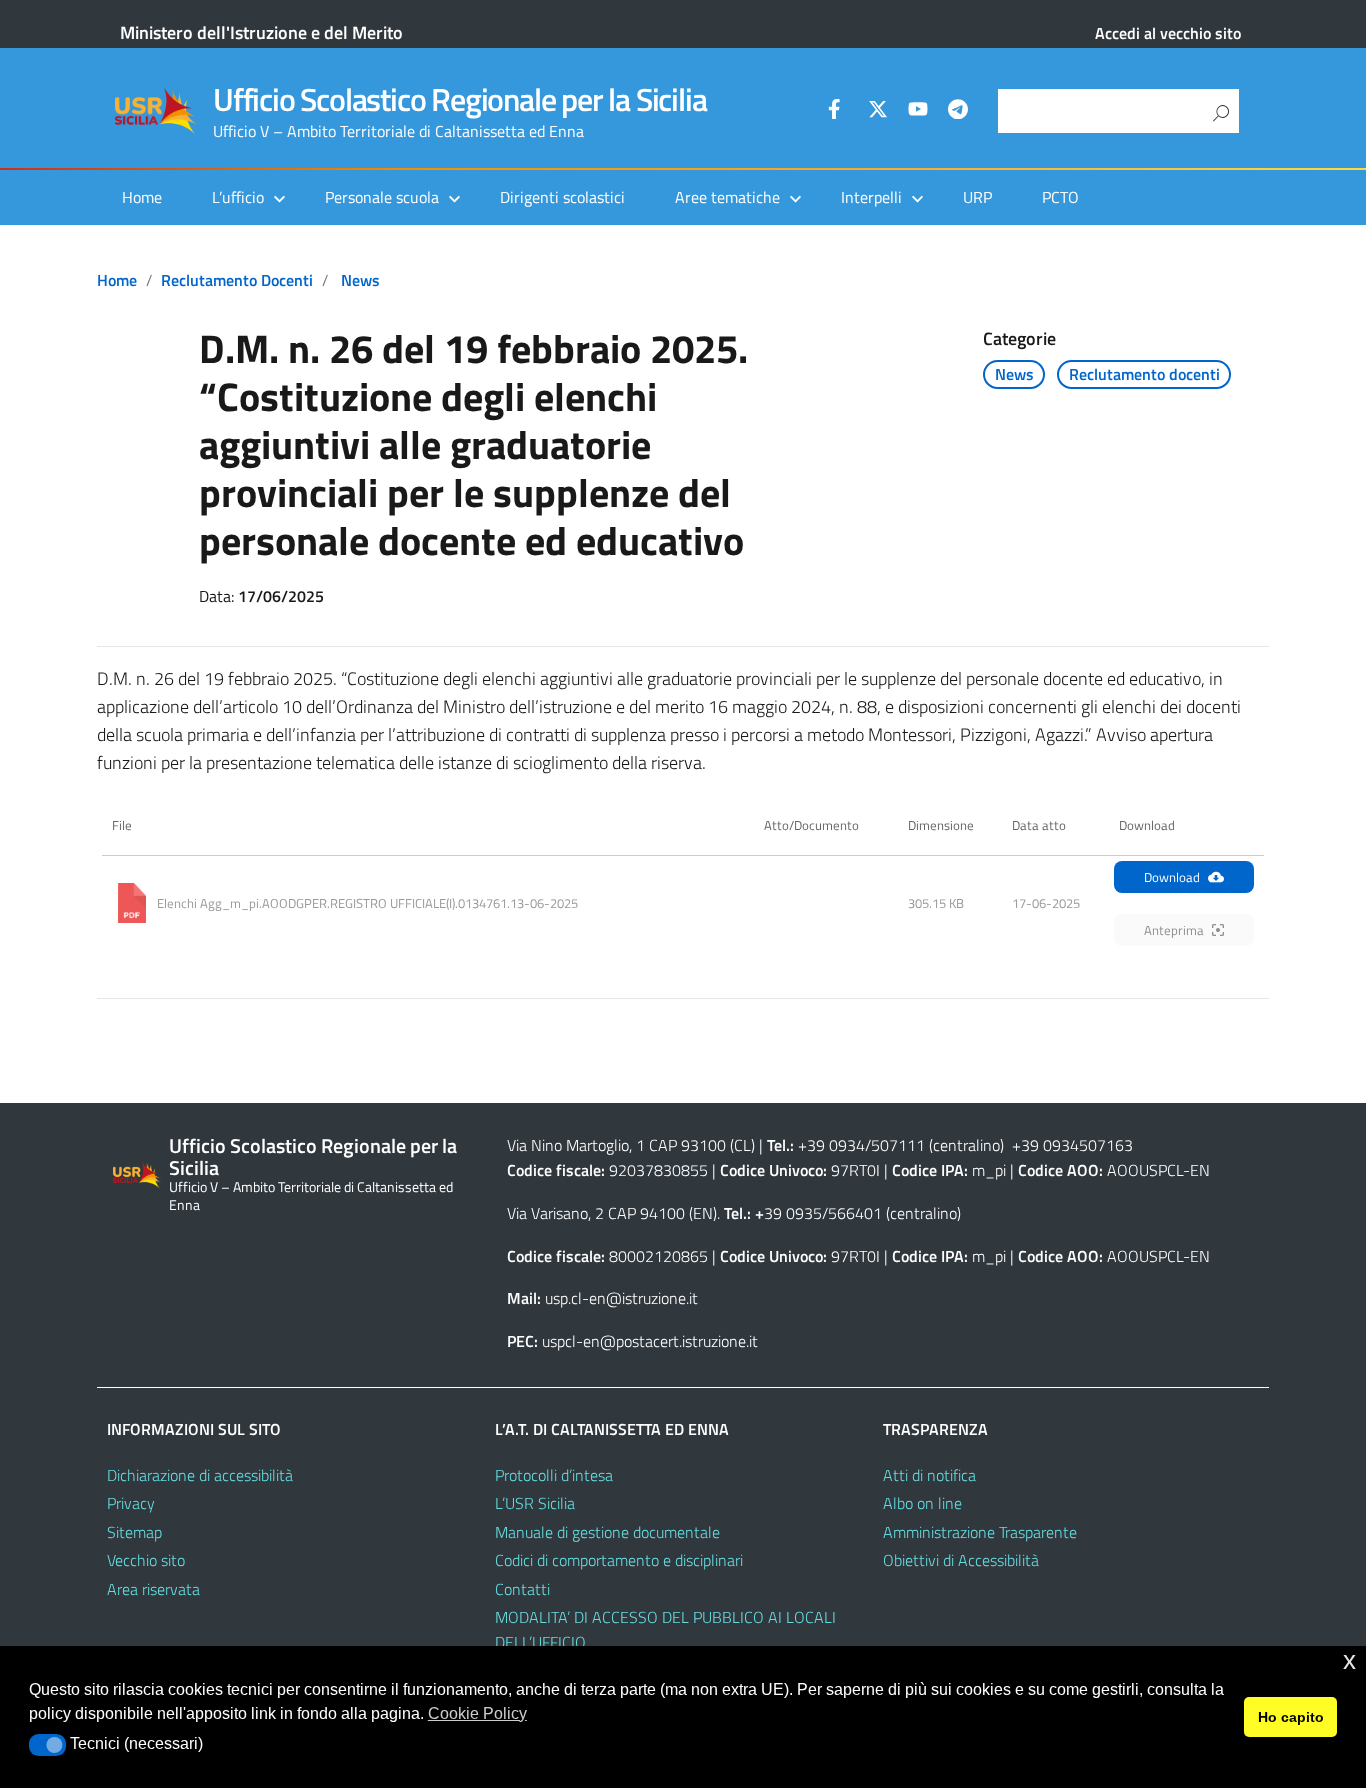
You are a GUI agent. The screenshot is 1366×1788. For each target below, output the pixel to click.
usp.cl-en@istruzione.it (621, 1298)
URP (977, 197)
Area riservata (153, 1589)
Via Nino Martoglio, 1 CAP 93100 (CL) (631, 1145)
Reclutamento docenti (237, 280)
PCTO (1060, 197)
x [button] (1349, 1660)
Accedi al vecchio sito (1168, 33)
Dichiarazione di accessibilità (200, 1475)
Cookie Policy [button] (477, 1713)
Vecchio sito (146, 1560)
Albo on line (922, 1503)
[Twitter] (878, 112)
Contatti (522, 1589)
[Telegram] (958, 112)
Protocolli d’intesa (554, 1475)
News (360, 280)
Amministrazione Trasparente (980, 1532)
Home (142, 197)
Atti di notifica (929, 1475)
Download (1172, 877)
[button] (47, 1745)
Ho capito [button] (1291, 1717)
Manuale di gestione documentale (607, 1532)
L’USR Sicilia (535, 1503)
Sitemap (134, 1532)
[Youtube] (918, 112)
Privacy (131, 1503)
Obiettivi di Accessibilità (961, 1560)
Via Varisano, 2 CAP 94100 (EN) (612, 1213)
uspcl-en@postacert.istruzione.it (650, 1341)
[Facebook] (838, 112)
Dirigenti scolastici (562, 197)
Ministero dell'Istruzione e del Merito (261, 32)
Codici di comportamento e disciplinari (619, 1560)
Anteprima (1174, 930)
